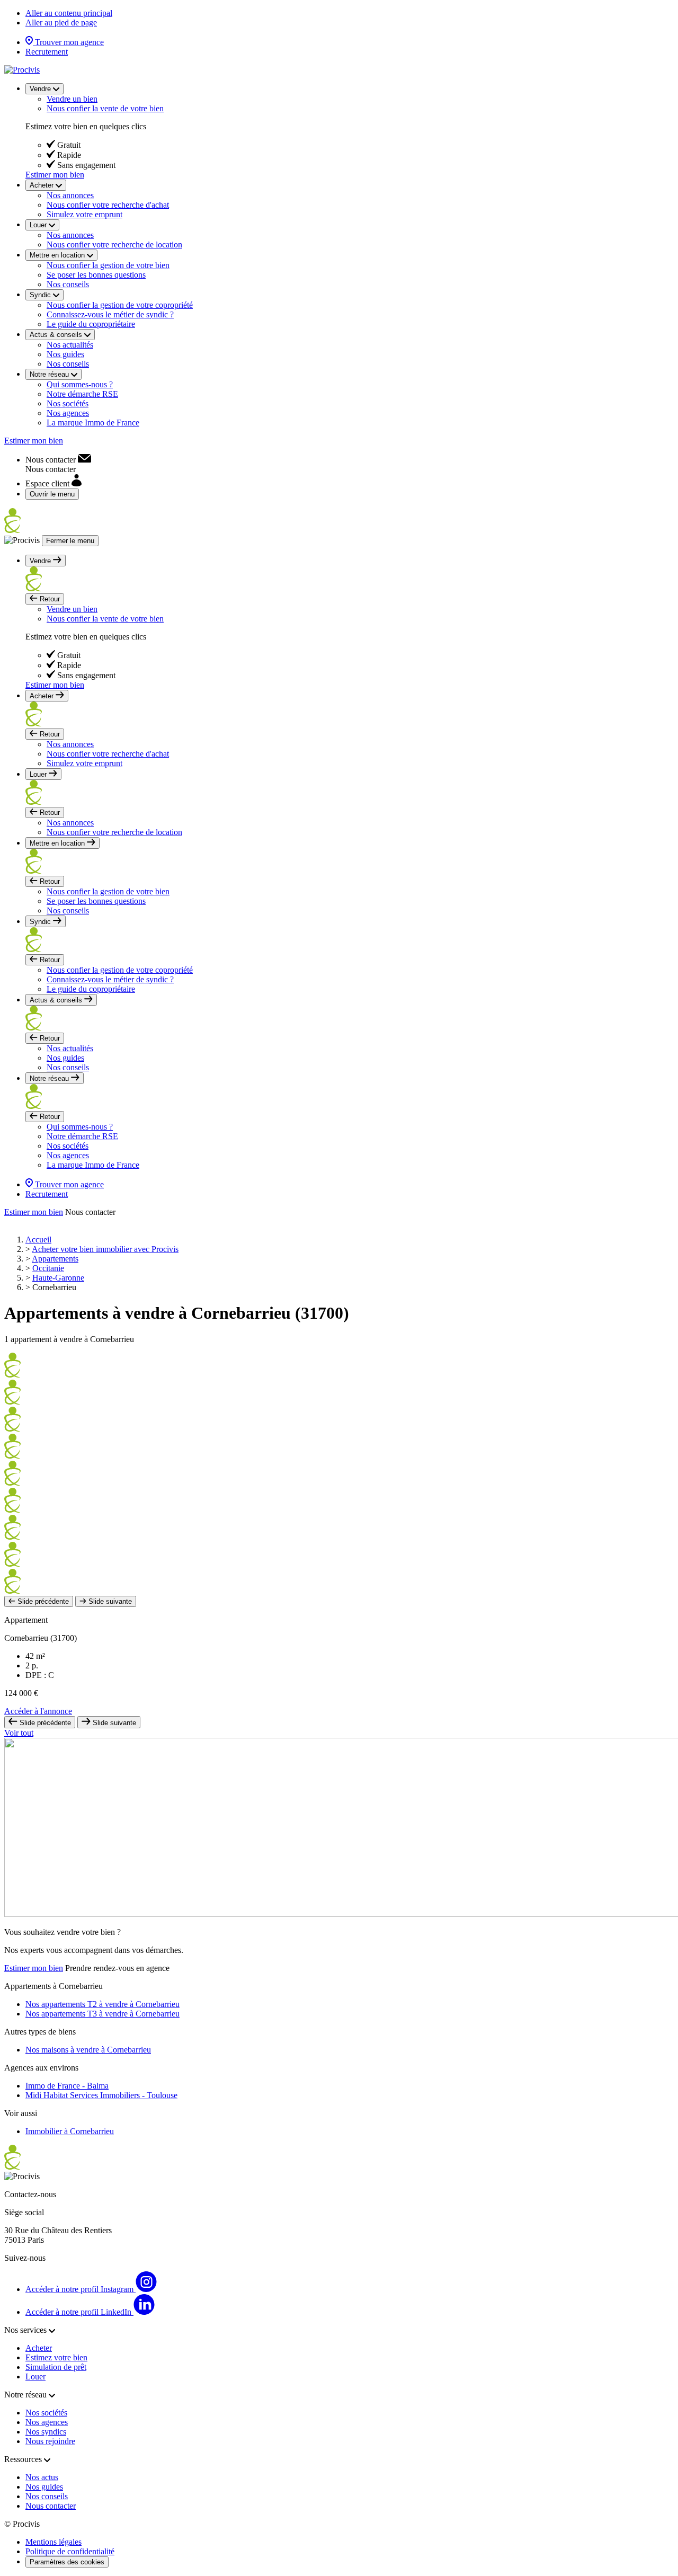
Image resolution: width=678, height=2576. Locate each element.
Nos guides (65, 354)
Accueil (38, 1240)
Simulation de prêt (56, 2367)
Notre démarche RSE (82, 394)
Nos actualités (70, 345)
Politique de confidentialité (70, 2551)
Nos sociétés (68, 403)
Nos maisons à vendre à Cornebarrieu (88, 2050)
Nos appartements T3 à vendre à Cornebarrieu (102, 2014)
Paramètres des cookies (67, 2562)
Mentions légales (53, 2542)
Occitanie (48, 1268)
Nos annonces (70, 195)
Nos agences (68, 413)
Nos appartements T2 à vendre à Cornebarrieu (102, 2004)
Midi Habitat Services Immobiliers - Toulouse (101, 2095)
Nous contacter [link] (90, 1212)
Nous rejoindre (50, 2441)
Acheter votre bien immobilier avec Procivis (105, 1249)
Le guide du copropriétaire (91, 324)
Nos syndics (46, 2432)
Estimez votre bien (56, 2357)
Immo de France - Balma (67, 2086)
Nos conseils (68, 284)
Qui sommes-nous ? (80, 384)
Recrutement (47, 52)
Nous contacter (51, 2506)
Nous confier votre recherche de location (114, 245)
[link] (58, 460)
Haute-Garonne (58, 1278)
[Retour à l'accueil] (22, 70)
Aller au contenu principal (69, 13)
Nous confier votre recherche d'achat (108, 205)
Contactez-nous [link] (30, 2194)
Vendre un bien (72, 99)
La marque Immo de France (93, 423)
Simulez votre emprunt (84, 214)
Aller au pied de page (61, 23)
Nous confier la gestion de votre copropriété (120, 305)
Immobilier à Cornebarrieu (70, 2131)
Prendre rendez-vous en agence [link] (117, 1968)
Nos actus (42, 2477)
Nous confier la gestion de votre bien (108, 265)
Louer (35, 2377)
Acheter (39, 2348)
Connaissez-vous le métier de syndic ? (110, 314)
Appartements (55, 1259)
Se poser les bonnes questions (96, 275)
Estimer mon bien (55, 175)
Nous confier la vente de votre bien (105, 108)
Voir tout (19, 1733)
